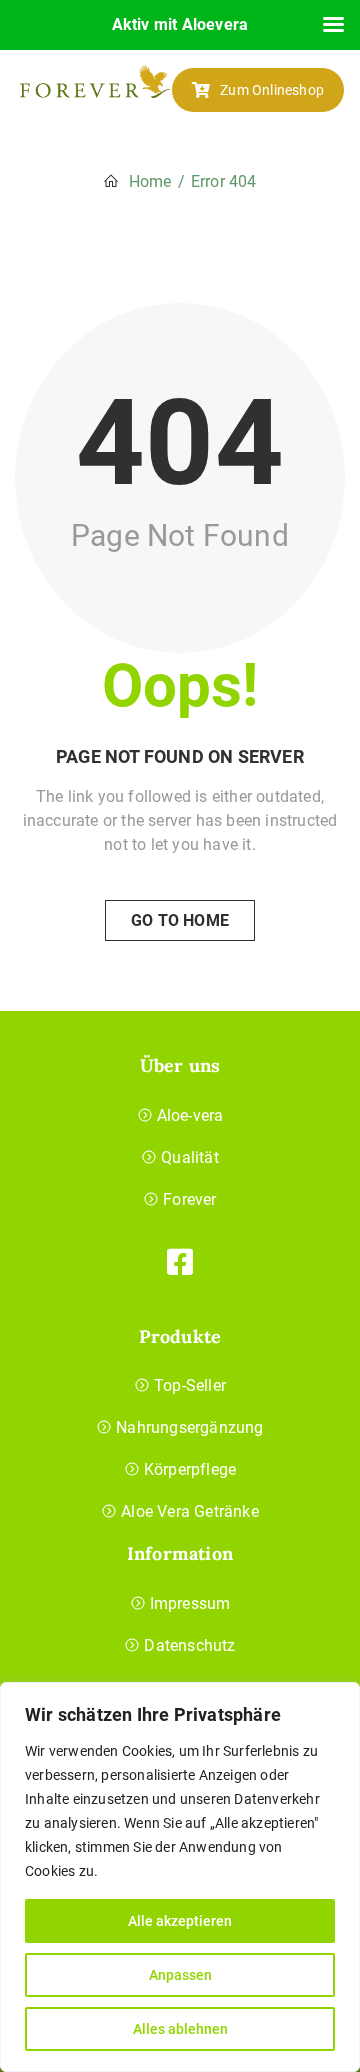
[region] (180, 1877)
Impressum (190, 1603)
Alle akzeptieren (180, 1921)
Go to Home (180, 920)
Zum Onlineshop (272, 90)
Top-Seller (190, 1385)
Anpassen (180, 1975)
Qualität (190, 1157)
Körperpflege (190, 1469)
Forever (189, 1199)
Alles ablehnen (180, 2029)
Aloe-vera (190, 1115)
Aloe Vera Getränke (190, 1511)
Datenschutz (189, 1645)
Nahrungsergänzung (189, 1427)
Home (150, 181)
